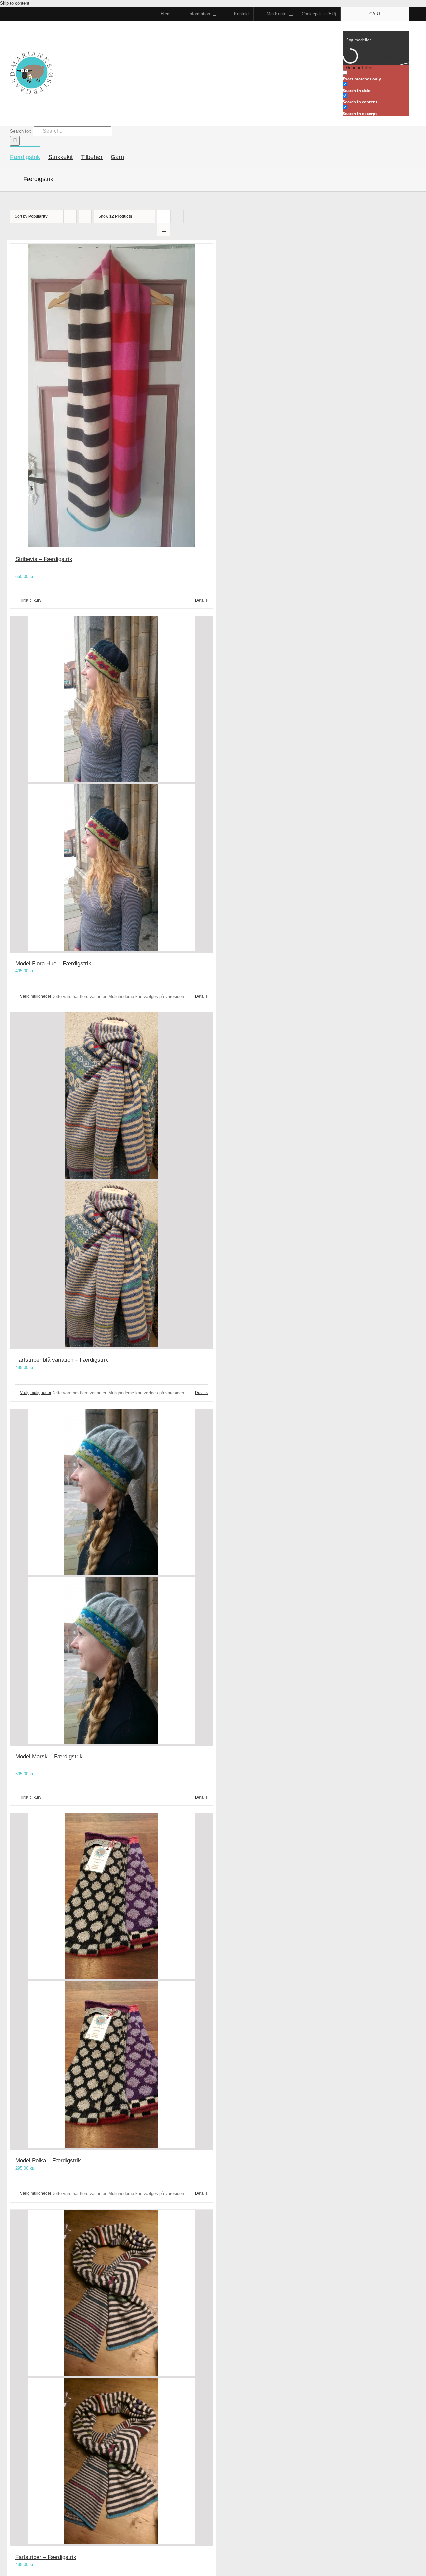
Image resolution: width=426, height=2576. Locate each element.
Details (201, 600)
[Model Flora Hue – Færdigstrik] (111, 784)
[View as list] (164, 230)
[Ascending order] (85, 217)
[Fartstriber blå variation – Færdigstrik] (111, 1181)
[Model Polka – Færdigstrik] (111, 1981)
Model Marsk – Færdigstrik (49, 1756)
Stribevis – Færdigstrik (44, 559)
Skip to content (15, 3)
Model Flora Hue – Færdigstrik (53, 963)
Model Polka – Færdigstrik (48, 2160)
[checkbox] (376, 76)
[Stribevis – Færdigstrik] (111, 396)
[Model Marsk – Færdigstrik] (111, 1577)
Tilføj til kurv (31, 600)
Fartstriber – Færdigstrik (46, 2557)
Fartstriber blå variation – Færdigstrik (62, 1360)
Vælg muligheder (36, 996)
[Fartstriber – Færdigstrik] (111, 2378)
